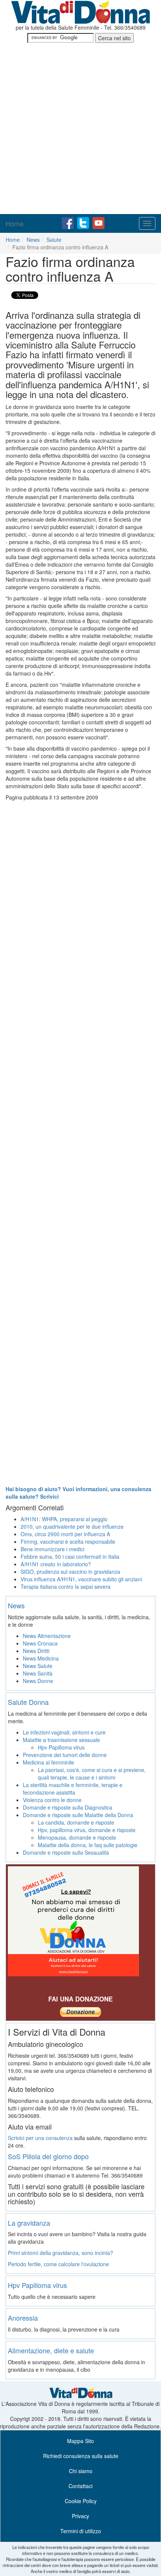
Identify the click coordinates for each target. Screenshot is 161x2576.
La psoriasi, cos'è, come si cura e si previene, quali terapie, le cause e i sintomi (92, 1774)
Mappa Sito (80, 2441)
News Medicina (41, 1658)
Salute (54, 240)
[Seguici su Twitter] (84, 222)
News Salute (38, 1666)
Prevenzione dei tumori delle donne (65, 1755)
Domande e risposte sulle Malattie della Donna (78, 1815)
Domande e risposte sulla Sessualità (66, 1852)
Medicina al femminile (48, 1762)
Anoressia (23, 2318)
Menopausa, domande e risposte (77, 1837)
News (33, 240)
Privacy (80, 2516)
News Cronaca (40, 1643)
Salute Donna (28, 1702)
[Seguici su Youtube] (98, 222)
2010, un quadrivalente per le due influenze (72, 1526)
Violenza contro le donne (52, 1800)
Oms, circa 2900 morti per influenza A (65, 1534)
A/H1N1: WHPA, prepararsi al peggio (64, 1519)
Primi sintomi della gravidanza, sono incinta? (60, 2253)
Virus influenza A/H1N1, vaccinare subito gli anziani (81, 1579)
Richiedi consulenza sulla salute (81, 2456)
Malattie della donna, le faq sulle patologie (88, 1845)
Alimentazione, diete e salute (51, 2350)
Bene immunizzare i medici (52, 1549)
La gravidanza (29, 2223)
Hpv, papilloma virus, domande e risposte (87, 1830)
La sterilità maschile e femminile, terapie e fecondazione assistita (73, 1789)
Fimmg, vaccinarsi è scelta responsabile (68, 1541)
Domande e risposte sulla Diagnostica (68, 1807)
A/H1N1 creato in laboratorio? (56, 1564)
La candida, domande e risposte (76, 1822)
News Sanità (38, 1673)
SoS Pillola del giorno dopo (48, 2156)
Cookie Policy (81, 2501)
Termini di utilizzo (81, 2531)
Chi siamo (81, 2471)
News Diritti (36, 1651)
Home (15, 223)
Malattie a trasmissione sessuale (61, 1740)
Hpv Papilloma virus (61, 1747)
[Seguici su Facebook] (69, 222)
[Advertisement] (80, 130)
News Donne (38, 1681)
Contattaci (80, 2486)
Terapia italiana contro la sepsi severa (66, 1587)
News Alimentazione (47, 1636)
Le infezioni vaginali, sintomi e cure (64, 1732)
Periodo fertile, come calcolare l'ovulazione (58, 2264)
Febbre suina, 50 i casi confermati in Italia (70, 1556)
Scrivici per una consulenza (40, 2138)
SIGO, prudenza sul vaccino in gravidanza (70, 1572)
